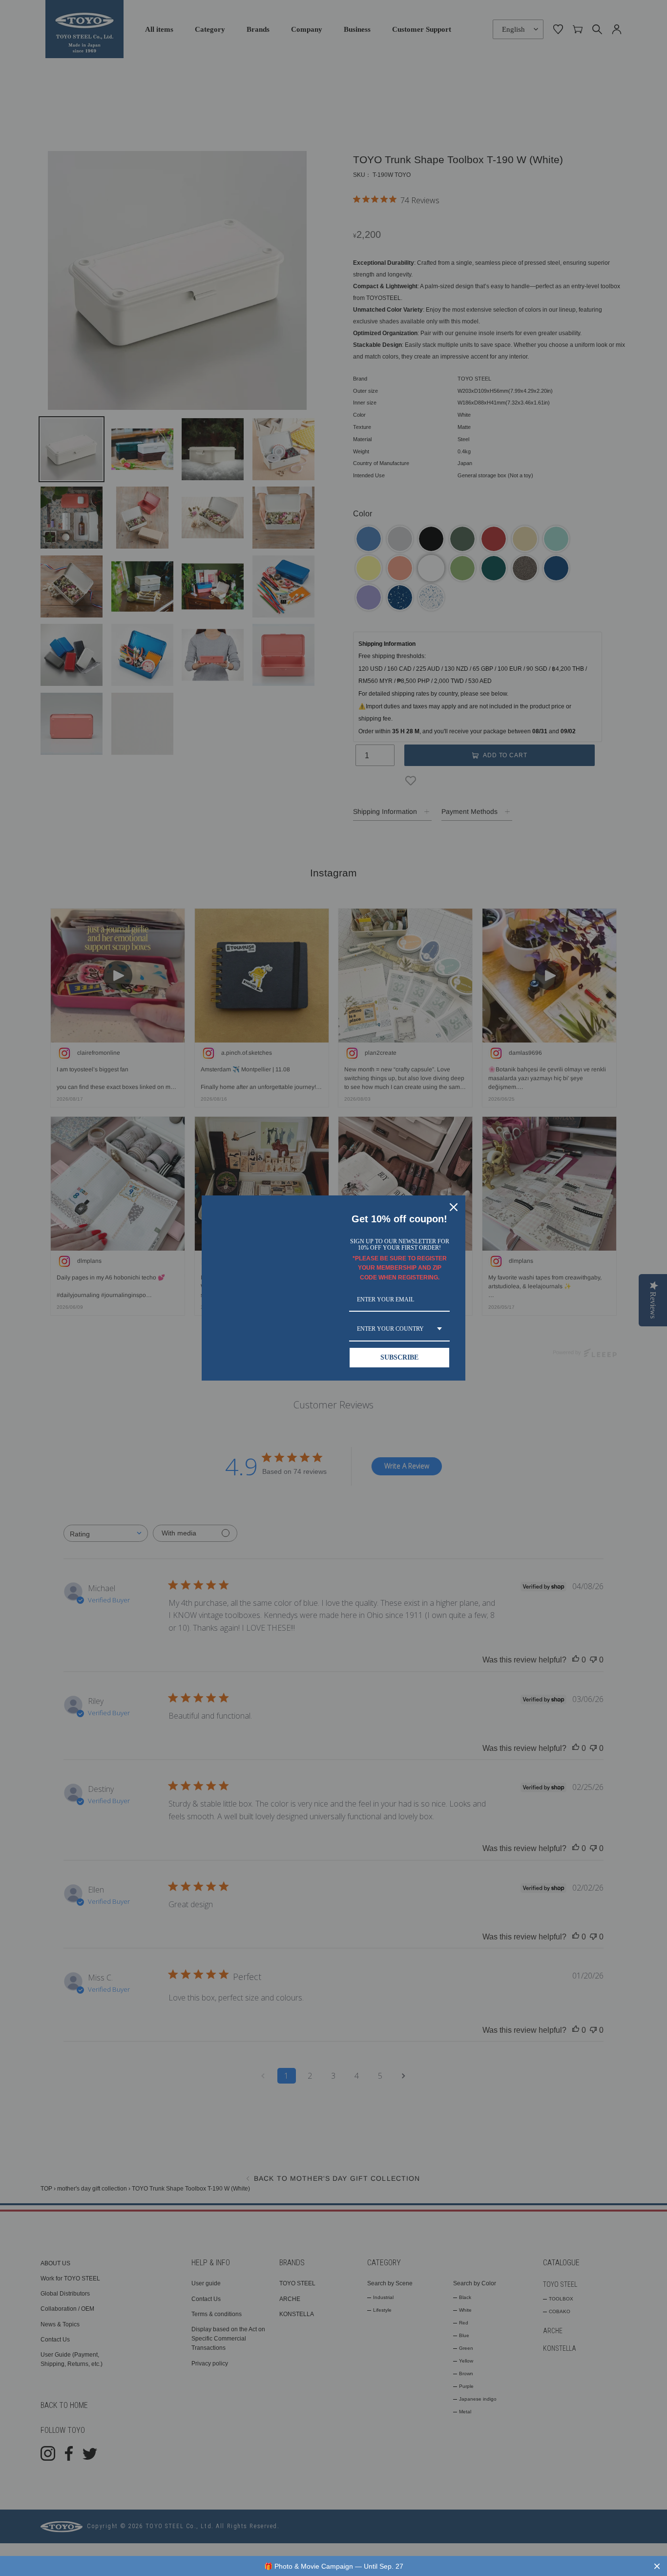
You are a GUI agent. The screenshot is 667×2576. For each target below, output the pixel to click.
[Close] (454, 1207)
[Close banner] (657, 2566)
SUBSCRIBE (399, 1357)
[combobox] (399, 1329)
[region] (333, 2566)
